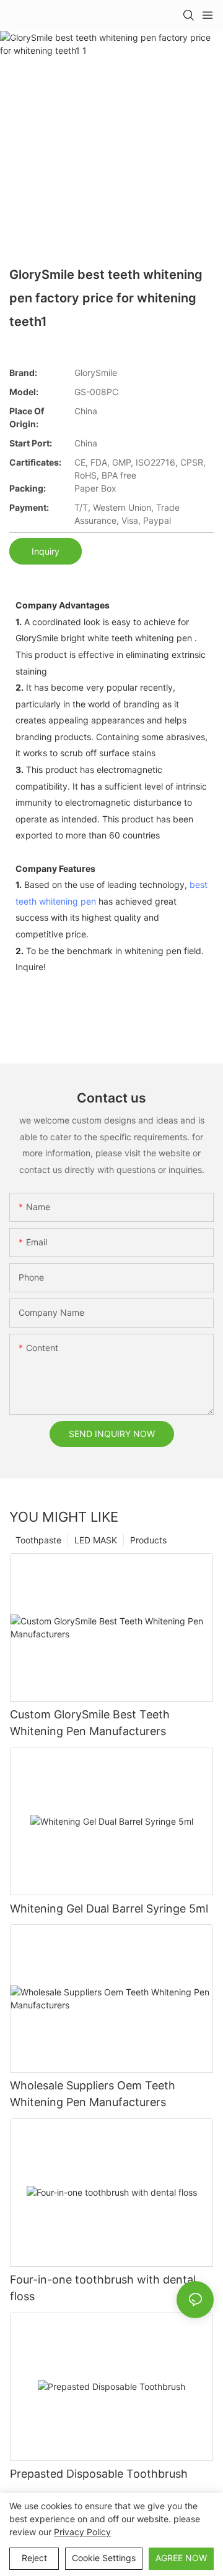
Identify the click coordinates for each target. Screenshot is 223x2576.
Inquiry (46, 551)
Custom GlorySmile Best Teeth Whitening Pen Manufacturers (90, 1723)
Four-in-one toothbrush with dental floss (103, 2288)
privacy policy (82, 2532)
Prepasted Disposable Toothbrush (99, 2474)
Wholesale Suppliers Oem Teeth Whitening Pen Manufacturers (93, 2094)
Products (148, 1540)
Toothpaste (38, 1540)
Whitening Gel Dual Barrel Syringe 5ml (109, 1909)
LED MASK (96, 1540)
